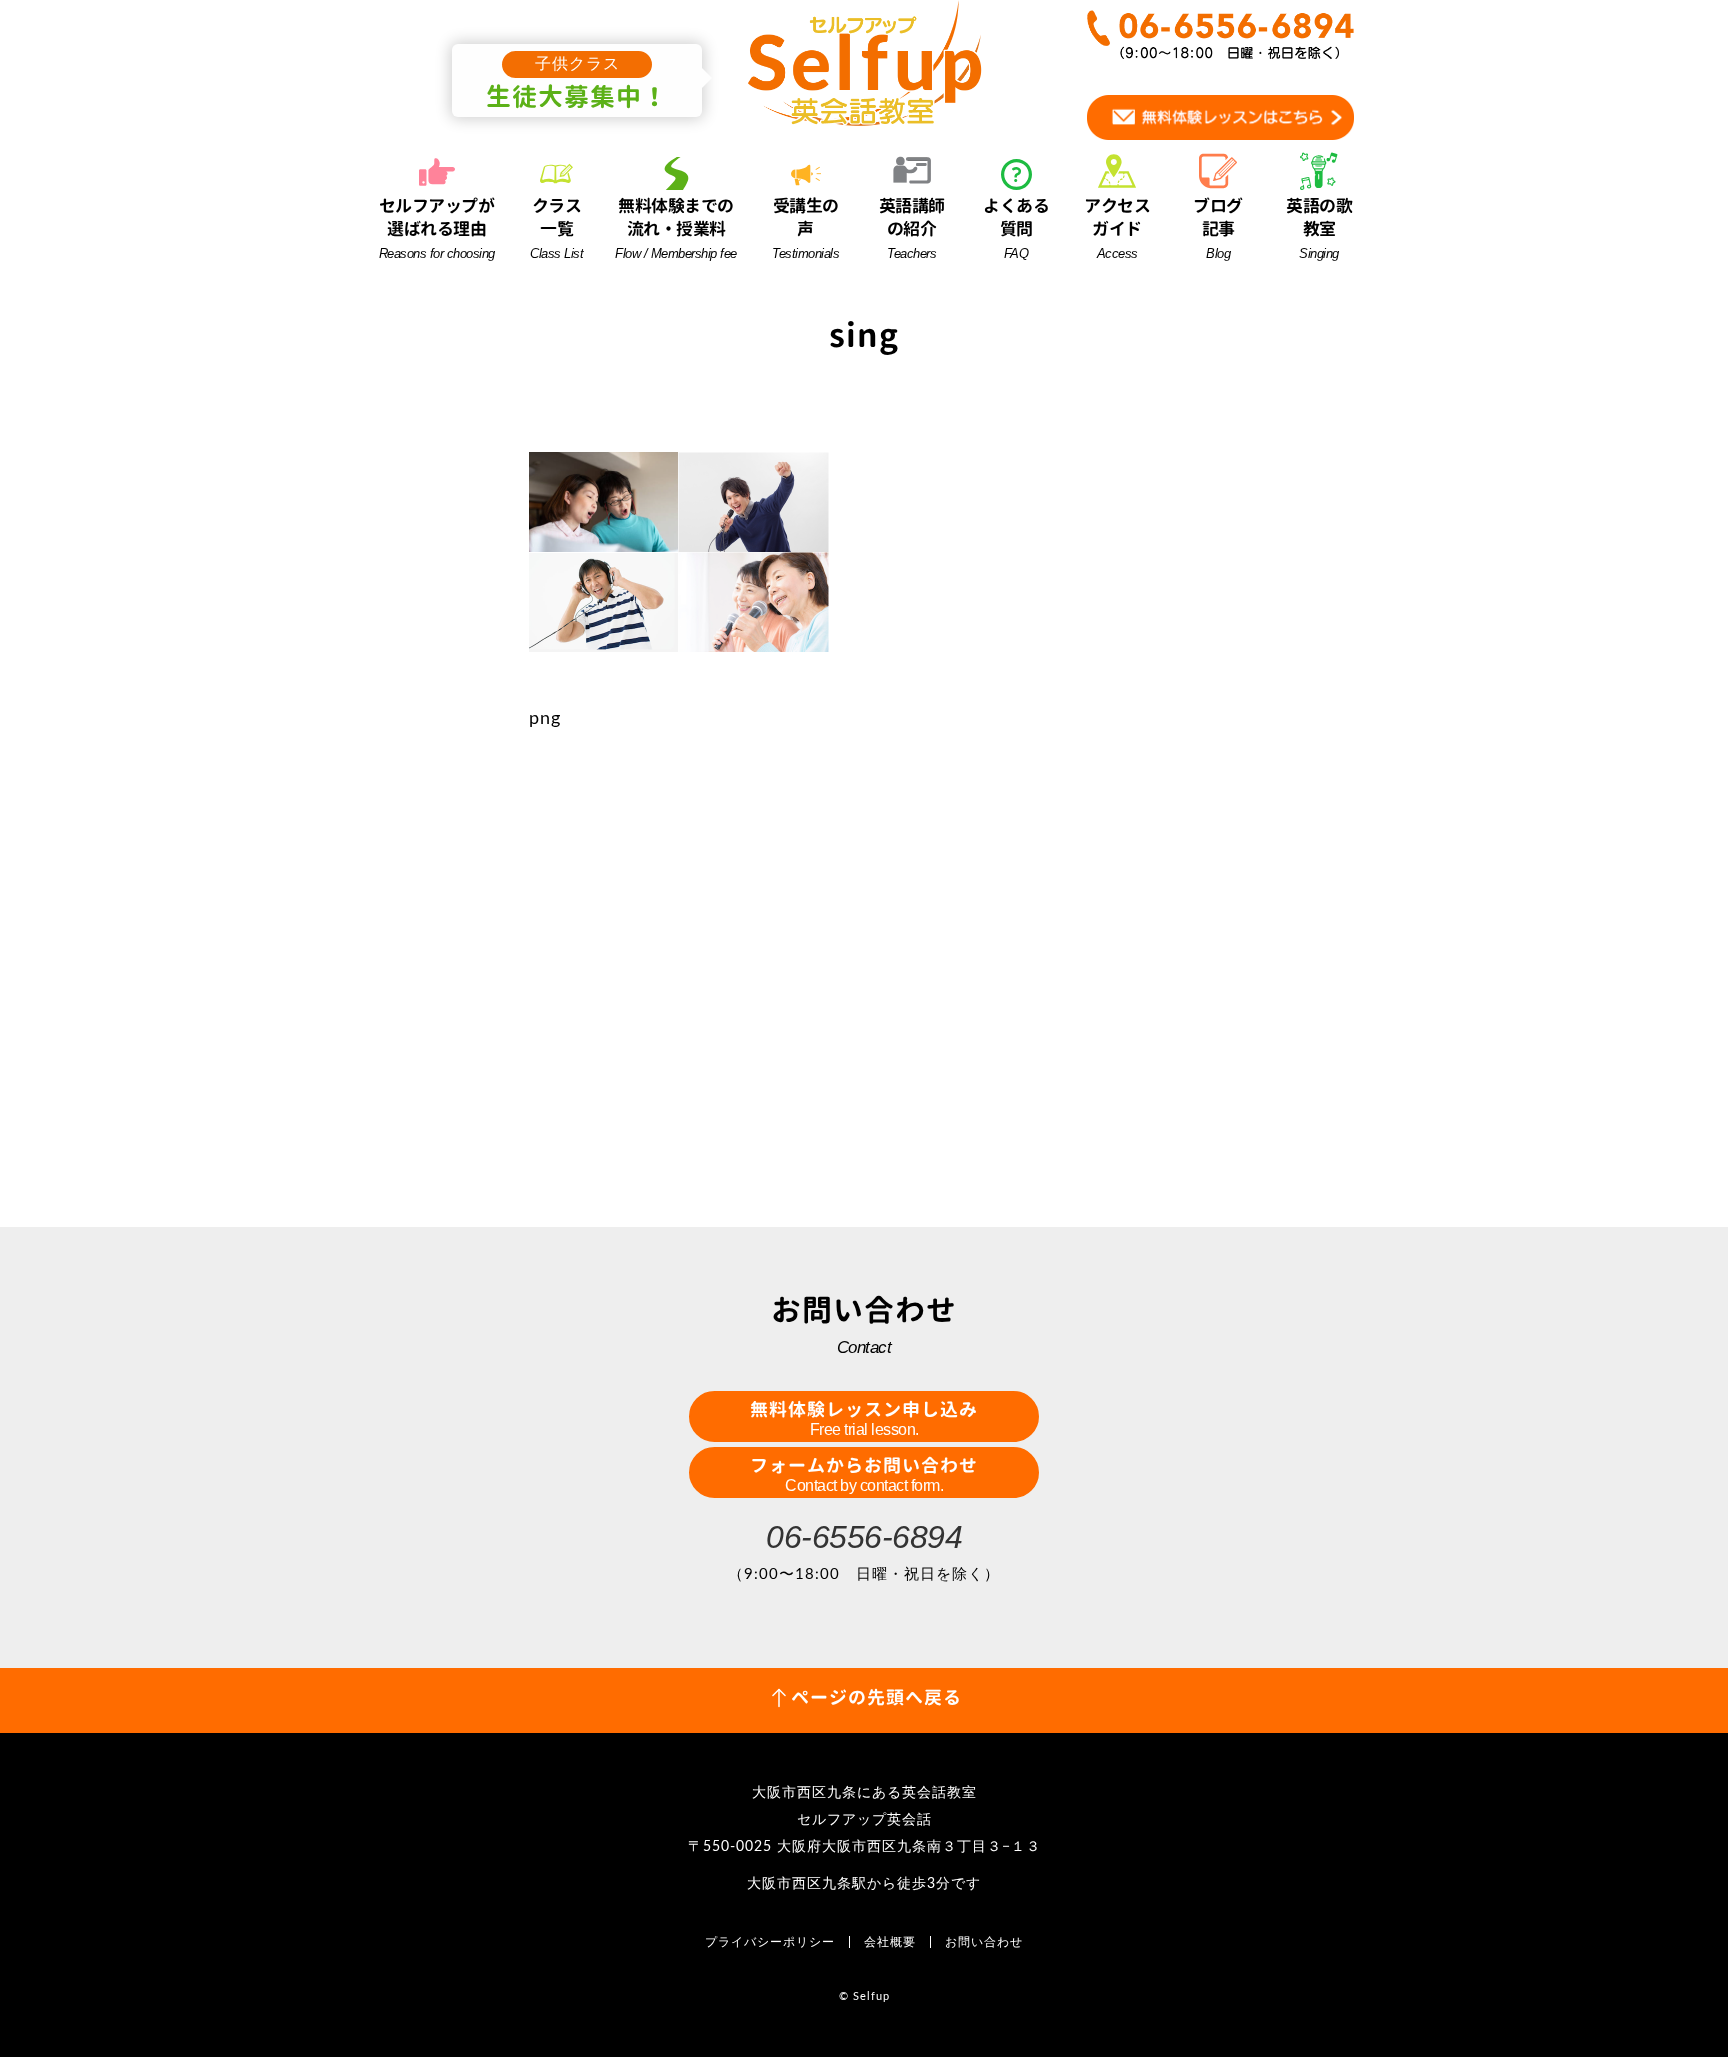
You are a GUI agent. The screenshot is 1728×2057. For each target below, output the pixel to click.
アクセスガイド (1117, 227)
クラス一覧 (556, 227)
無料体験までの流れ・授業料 (676, 227)
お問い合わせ (984, 1942)
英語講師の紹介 (912, 227)
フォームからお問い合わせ (864, 1473)
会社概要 (890, 1942)
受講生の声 (805, 227)
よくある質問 (1016, 227)
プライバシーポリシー (770, 1942)
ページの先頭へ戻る (876, 1697)
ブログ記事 (1218, 227)
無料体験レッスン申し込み (864, 1417)
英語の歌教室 (1319, 227)
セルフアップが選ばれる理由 (437, 227)
